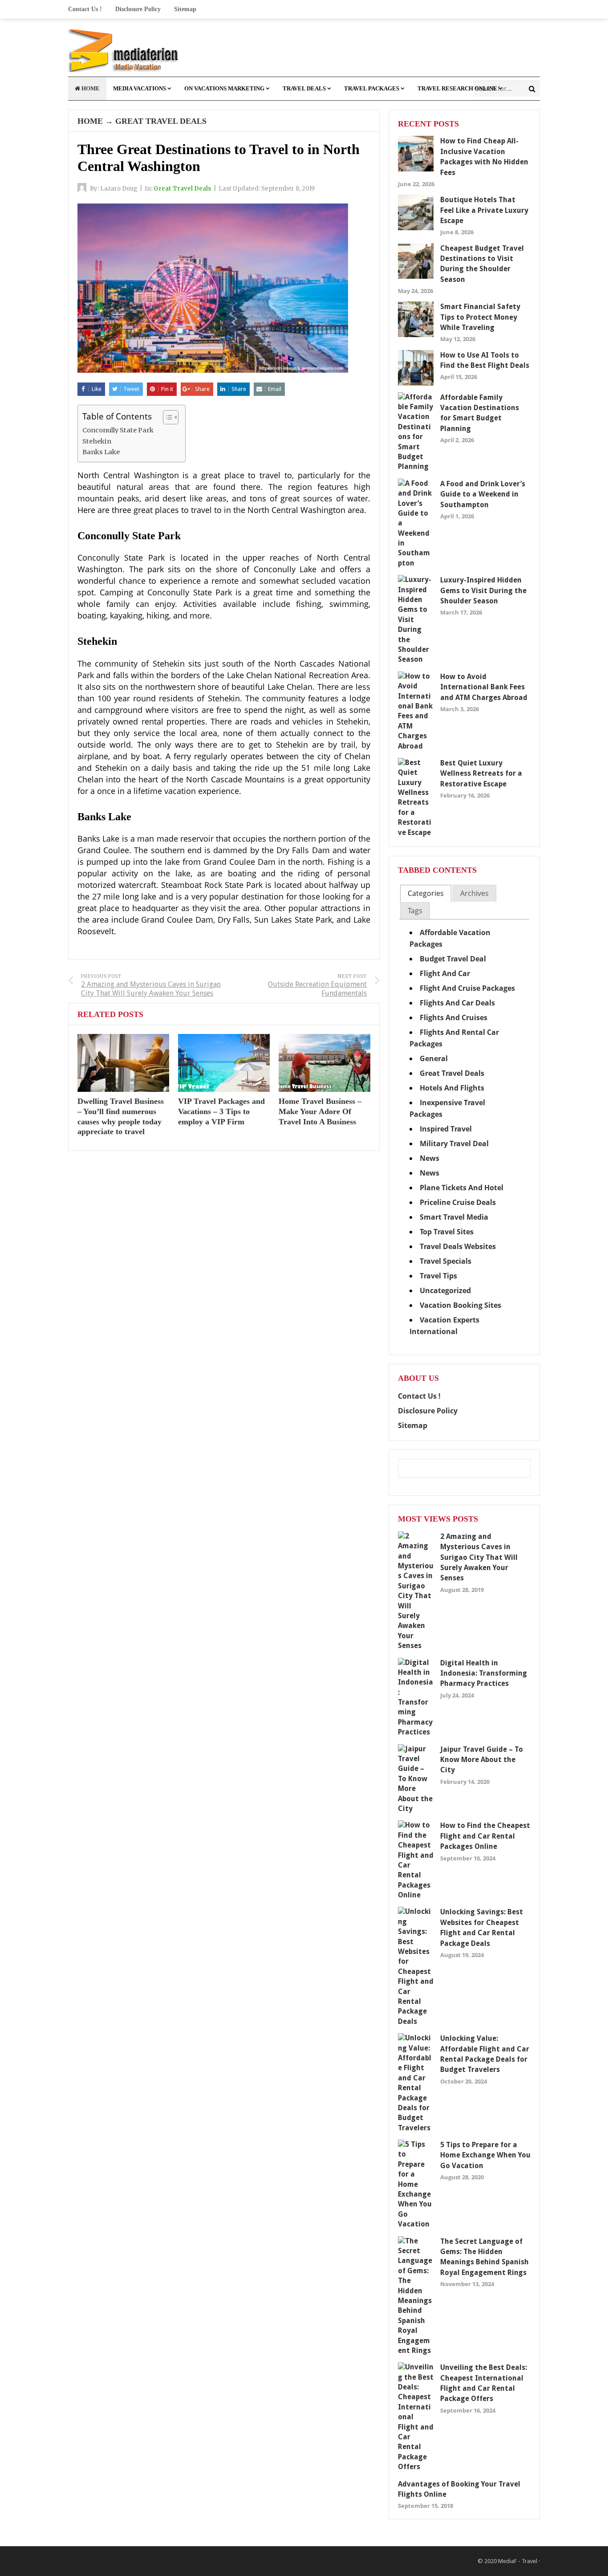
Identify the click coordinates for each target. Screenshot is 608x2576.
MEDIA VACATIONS (140, 88)
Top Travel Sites (447, 1232)
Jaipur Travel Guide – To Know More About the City (482, 1760)
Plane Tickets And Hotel (462, 1188)
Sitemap (185, 9)
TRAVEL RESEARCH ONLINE (457, 88)
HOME (90, 88)
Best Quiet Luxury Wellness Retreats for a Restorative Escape (481, 773)
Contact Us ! (85, 9)
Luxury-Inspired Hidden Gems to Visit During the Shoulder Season (483, 590)
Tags (415, 911)
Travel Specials (446, 1261)
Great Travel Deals (161, 121)
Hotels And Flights (452, 1088)
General (434, 1058)
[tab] (426, 893)
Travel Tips (438, 1276)
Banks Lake (101, 452)
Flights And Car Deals (457, 1003)
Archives (474, 893)
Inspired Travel (446, 1129)
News (430, 1158)
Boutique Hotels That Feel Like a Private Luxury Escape (484, 210)
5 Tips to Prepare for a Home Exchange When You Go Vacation (485, 2155)
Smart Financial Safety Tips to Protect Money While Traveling (480, 317)
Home (90, 121)
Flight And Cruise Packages (467, 988)
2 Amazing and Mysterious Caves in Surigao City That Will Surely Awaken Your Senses (479, 1557)
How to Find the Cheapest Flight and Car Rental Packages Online (485, 1836)
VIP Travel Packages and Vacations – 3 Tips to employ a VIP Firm (221, 1111)
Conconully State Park (118, 430)
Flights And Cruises (454, 1017)
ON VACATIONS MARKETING (224, 88)
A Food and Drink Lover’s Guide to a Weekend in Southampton (483, 494)
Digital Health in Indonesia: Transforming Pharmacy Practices (484, 1673)
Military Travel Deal (454, 1144)
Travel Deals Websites (458, 1246)
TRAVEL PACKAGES (372, 88)
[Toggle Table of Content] (166, 417)
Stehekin (97, 441)
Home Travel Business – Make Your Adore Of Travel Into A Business (320, 1111)
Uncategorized (445, 1290)
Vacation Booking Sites (460, 1305)
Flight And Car (445, 973)
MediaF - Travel (518, 2561)
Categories (426, 893)
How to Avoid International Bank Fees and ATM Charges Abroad (484, 687)
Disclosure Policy (138, 9)
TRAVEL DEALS (304, 88)
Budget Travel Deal (453, 959)
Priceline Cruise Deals (458, 1202)
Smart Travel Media (454, 1217)
